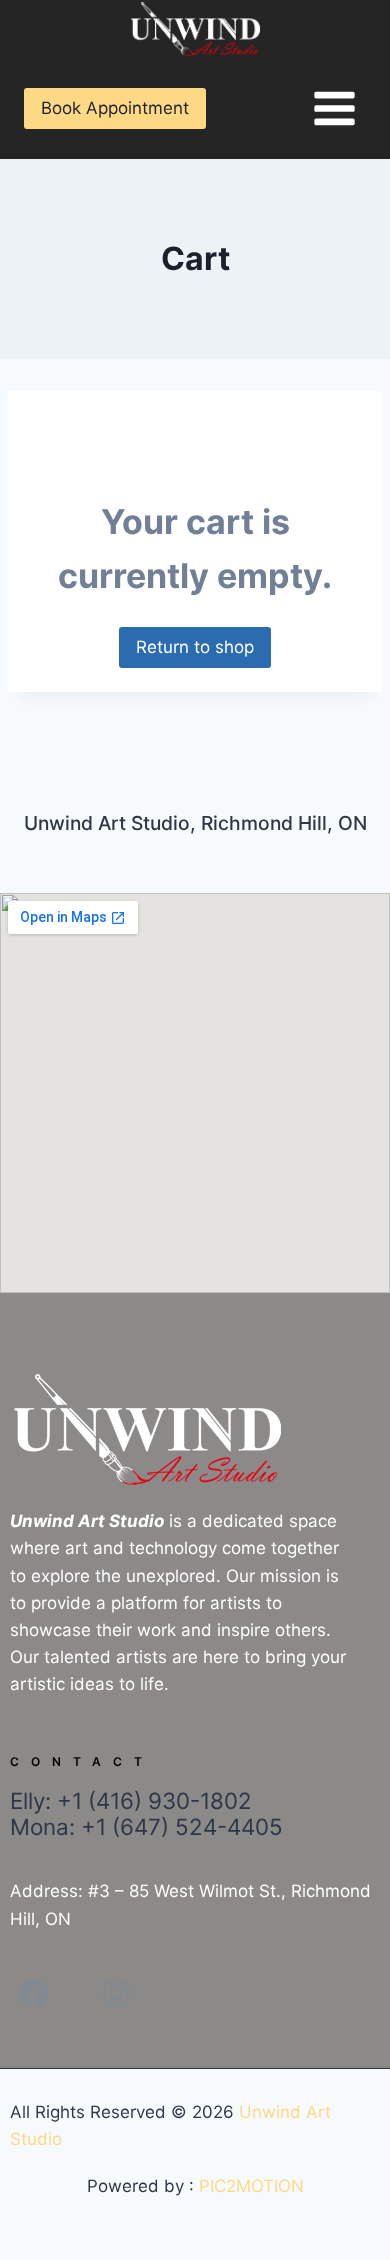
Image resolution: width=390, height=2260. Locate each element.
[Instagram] (116, 1994)
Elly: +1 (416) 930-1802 (146, 1814)
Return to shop (195, 647)
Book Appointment (115, 108)
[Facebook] (34, 1994)
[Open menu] (334, 108)
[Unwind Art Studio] (195, 29)
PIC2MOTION (251, 2186)
